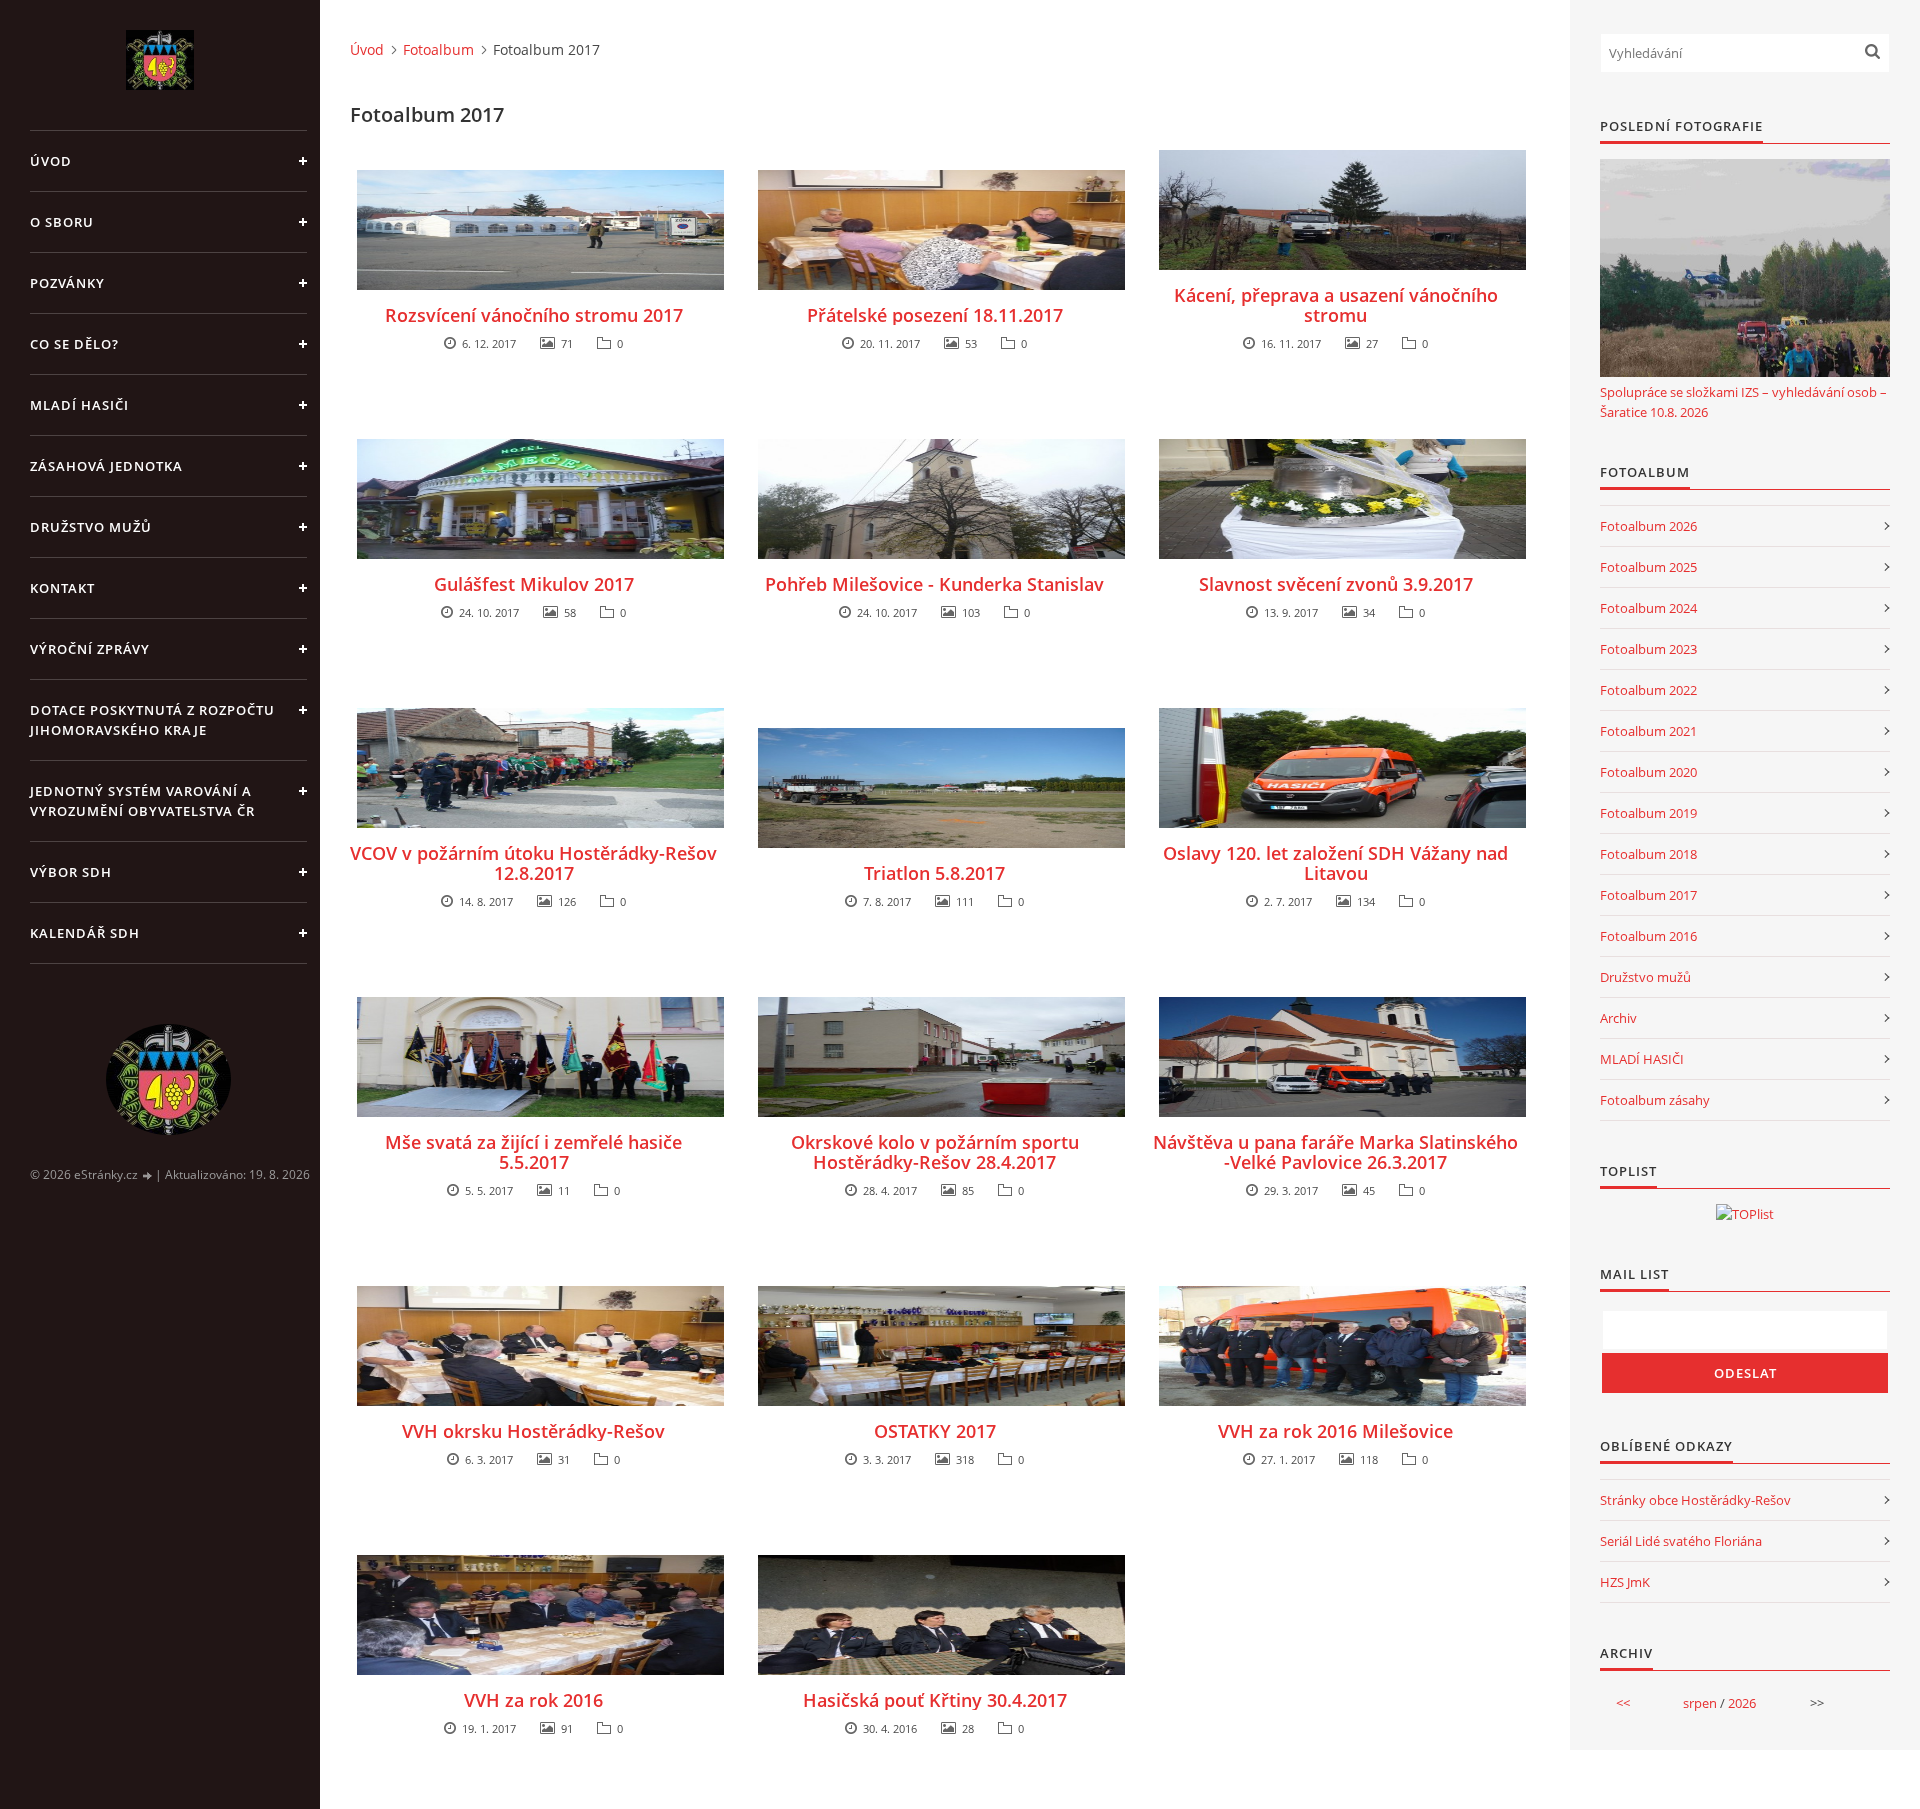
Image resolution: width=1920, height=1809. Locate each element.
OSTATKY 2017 (935, 1431)
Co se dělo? (74, 344)
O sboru (62, 222)
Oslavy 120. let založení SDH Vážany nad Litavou (1335, 863)
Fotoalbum (438, 49)
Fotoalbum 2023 (1648, 649)
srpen (1700, 1703)
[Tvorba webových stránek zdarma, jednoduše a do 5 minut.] (148, 1175)
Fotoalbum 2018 (1648, 854)
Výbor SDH (71, 872)
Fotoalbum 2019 (1648, 813)
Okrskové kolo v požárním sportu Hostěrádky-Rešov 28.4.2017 (935, 1152)
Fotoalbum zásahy (1655, 1100)
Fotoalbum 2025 (1648, 567)
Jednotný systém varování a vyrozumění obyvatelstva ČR (142, 801)
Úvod (51, 161)
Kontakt (62, 588)
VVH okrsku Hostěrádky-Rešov (533, 1431)
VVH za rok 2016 (533, 1700)
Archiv (1618, 1018)
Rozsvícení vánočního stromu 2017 (534, 315)
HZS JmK (1625, 1582)
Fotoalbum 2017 (1648, 895)
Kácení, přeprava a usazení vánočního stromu (1336, 305)
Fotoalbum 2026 (1648, 526)
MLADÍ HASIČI (1642, 1059)
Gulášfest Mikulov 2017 (534, 584)
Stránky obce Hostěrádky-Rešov (1695, 1500)
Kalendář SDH (85, 933)
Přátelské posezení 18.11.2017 (935, 315)
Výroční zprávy (90, 649)
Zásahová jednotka (106, 466)
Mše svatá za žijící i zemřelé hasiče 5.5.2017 (533, 1152)
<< (1623, 1703)
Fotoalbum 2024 (1648, 608)
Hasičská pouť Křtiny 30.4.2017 (935, 1700)
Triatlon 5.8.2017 (934, 873)
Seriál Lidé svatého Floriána (1681, 1541)
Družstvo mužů (91, 527)
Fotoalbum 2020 (1648, 772)
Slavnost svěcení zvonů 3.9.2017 (1336, 584)
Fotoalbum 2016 (1648, 936)
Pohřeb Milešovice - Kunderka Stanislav (934, 584)
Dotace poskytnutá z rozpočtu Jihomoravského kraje (152, 720)
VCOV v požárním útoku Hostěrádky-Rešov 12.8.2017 (533, 863)
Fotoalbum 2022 (1648, 690)
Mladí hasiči (79, 405)
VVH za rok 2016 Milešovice (1335, 1431)
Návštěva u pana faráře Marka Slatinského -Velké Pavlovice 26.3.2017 (1335, 1152)
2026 (1742, 1703)
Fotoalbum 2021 (1648, 731)
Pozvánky (67, 283)
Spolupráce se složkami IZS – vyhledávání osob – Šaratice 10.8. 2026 (1743, 402)
